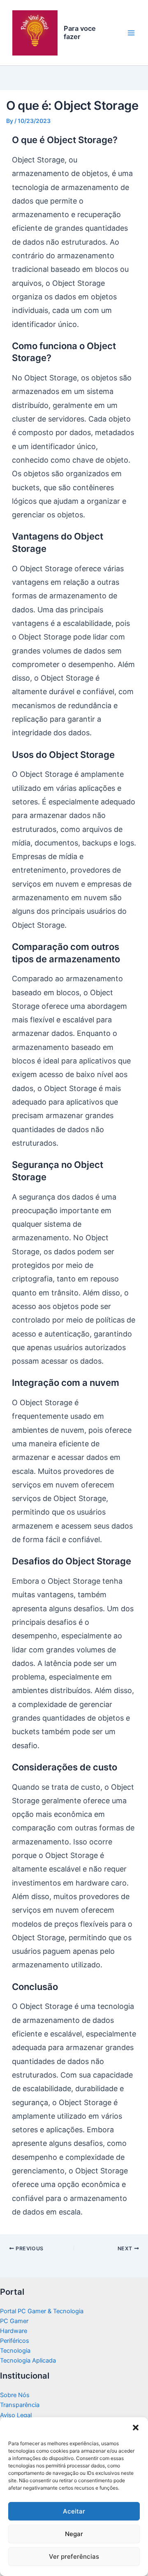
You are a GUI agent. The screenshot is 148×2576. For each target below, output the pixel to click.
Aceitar (74, 2511)
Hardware (14, 2331)
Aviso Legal (16, 2415)
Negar (74, 2534)
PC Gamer (14, 2321)
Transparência (20, 2405)
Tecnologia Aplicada (28, 2361)
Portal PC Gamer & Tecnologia (42, 2311)
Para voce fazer (80, 32)
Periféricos (15, 2341)
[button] (136, 2428)
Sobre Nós (15, 2395)
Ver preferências (74, 2556)
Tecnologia (15, 2351)
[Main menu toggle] (131, 33)
